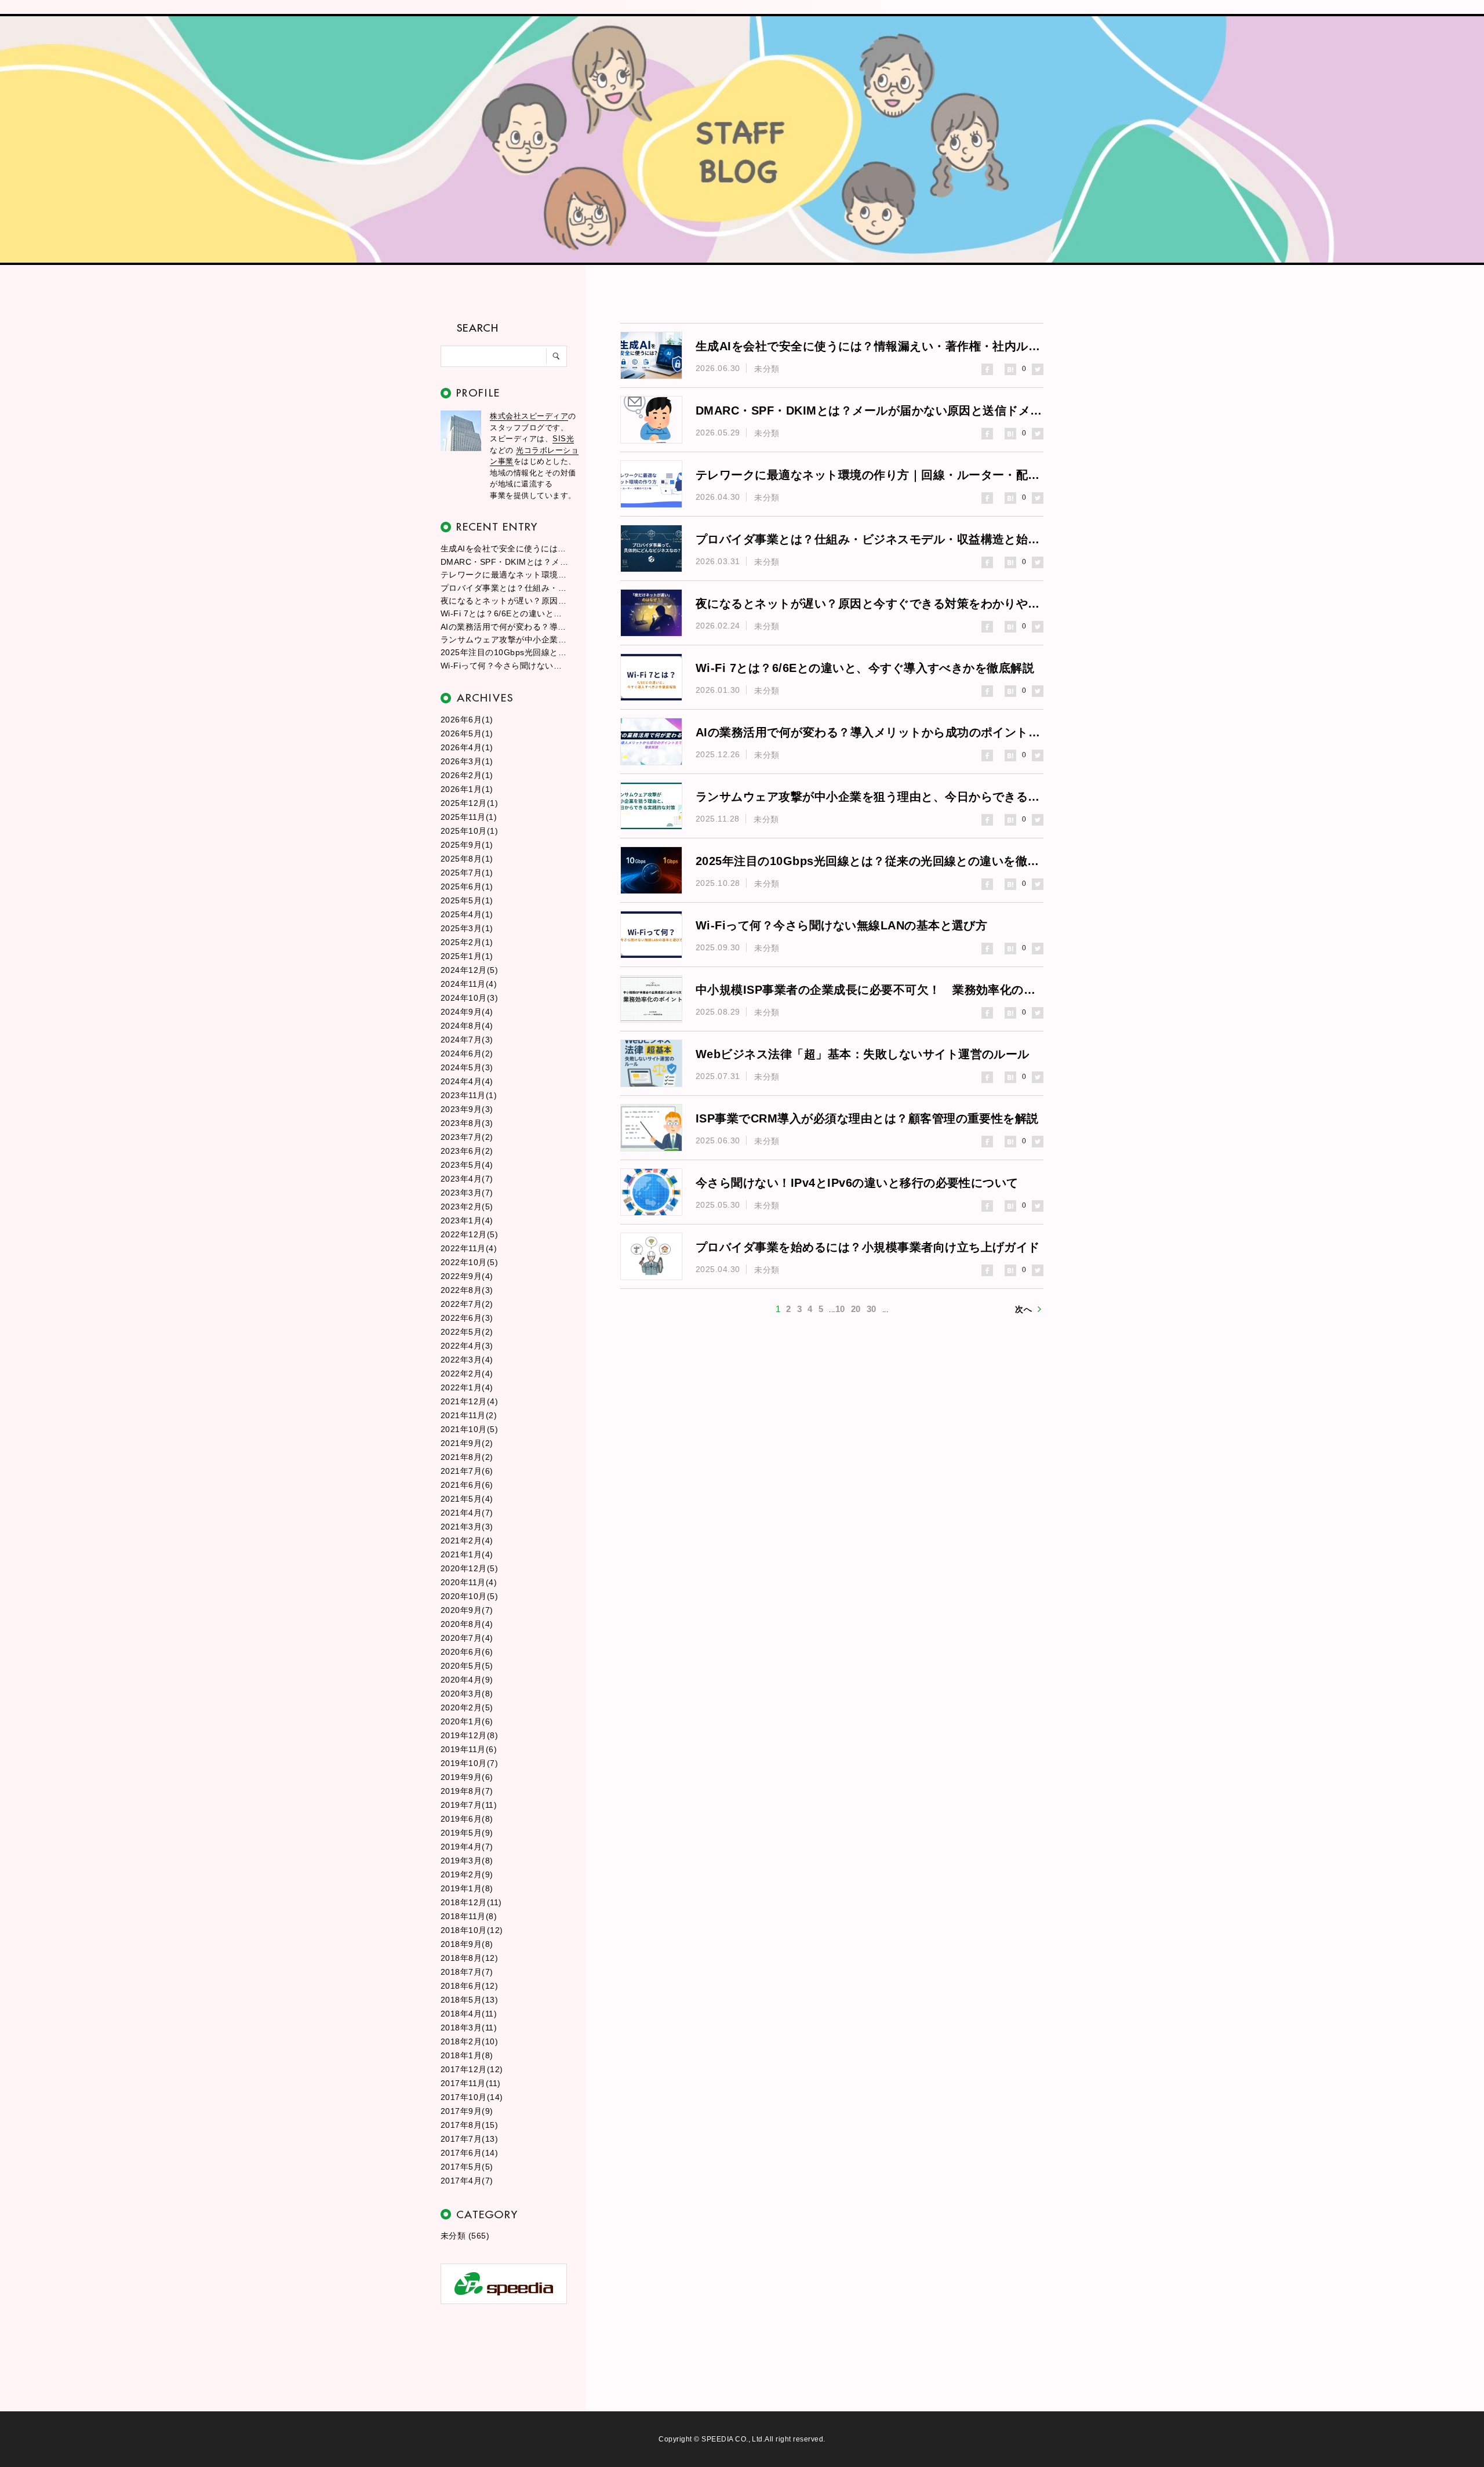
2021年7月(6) (467, 1471)
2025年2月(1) (467, 942)
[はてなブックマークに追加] (1010, 369)
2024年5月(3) (467, 1067)
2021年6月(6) (467, 1485)
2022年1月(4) (467, 1387)
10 (840, 1309)
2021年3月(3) (467, 1527)
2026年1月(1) (467, 789)
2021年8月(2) (467, 1457)
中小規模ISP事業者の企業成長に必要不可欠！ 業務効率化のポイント (870, 990)
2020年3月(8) (467, 1694)
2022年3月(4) (467, 1360)
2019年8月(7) (467, 1791)
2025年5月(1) (467, 900)
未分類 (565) (465, 2236)
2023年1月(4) (467, 1220)
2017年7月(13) (469, 2139)
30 (872, 1309)
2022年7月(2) (467, 1304)
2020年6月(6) (467, 1652)
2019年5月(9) (467, 1833)
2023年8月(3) (467, 1123)
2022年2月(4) (467, 1374)
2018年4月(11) (469, 2014)
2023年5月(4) (467, 1165)
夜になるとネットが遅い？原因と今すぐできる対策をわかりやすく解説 (504, 601)
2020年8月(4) (467, 1624)
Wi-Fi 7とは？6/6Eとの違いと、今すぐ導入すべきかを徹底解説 (504, 613)
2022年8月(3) (467, 1290)
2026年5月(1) (467, 733)
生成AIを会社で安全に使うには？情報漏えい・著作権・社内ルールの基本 (504, 548)
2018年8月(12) (469, 1958)
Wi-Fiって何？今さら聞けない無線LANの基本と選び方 (504, 666)
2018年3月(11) (469, 2028)
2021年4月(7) (467, 1513)
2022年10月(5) (469, 1262)
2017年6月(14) (469, 2153)
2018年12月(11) (471, 1902)
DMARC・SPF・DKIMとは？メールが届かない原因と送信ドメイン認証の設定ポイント (504, 562)
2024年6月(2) (467, 1053)
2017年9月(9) (467, 2111)
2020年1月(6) (467, 1721)
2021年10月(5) (469, 1429)
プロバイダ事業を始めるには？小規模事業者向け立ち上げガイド (868, 1247)
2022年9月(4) (467, 1276)
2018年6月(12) (469, 1986)
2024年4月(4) (467, 1081)
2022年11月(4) (469, 1248)
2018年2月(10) (469, 2041)
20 (856, 1309)
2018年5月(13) (469, 2000)
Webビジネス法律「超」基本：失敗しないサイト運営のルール (863, 1054)
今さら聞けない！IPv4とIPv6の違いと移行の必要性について (857, 1183)
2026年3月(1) (467, 761)
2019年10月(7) (469, 1763)
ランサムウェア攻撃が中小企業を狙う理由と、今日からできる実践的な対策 (504, 640)
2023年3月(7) (467, 1193)
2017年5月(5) (467, 2167)
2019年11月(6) (469, 1749)
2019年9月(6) (467, 1777)
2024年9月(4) (467, 1012)
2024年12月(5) (469, 970)
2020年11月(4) (469, 1582)
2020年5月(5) (467, 1666)
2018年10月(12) (472, 1930)
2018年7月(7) (467, 1972)
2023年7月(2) (467, 1137)
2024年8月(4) (467, 1026)
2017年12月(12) (472, 2069)
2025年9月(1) (467, 845)
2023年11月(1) (469, 1095)
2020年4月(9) (467, 1680)
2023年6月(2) (467, 1151)
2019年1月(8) (467, 1888)
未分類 (767, 369)
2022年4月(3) (467, 1346)
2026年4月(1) (467, 747)
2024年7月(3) (467, 1040)
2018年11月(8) (469, 1916)
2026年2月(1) (467, 775)
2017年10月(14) (472, 2097)
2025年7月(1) (467, 873)
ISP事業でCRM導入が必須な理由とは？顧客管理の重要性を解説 (867, 1118)
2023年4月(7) (467, 1179)
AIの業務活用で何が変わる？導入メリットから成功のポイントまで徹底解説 (504, 627)
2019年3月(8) (467, 1861)
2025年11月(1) (469, 817)
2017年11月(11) (471, 2083)
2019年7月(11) (469, 1805)
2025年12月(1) (469, 803)
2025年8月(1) (467, 859)
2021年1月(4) (467, 1554)
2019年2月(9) (467, 1874)
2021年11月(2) (469, 1415)
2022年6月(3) (467, 1318)
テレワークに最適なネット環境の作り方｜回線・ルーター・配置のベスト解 (504, 575)
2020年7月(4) (467, 1638)
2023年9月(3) (467, 1109)
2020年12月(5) (469, 1568)
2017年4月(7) (467, 2181)
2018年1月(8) (467, 2055)
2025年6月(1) (467, 886)
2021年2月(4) (467, 1540)
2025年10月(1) (469, 831)
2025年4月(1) (467, 914)
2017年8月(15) (469, 2125)
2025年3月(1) (467, 928)
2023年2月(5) (467, 1207)
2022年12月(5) (469, 1234)
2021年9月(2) (467, 1443)
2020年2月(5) (467, 1707)
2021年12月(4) (469, 1401)
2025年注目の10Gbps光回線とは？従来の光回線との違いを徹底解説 (504, 652)
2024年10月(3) (469, 998)
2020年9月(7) (467, 1610)
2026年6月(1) (467, 720)
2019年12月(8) (469, 1735)
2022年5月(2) (467, 1332)
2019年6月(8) (467, 1819)
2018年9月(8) (467, 1944)
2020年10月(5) (469, 1596)
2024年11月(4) (469, 984)
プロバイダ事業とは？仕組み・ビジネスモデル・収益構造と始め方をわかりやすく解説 (504, 588)
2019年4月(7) (467, 1847)
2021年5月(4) (467, 1499)
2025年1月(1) (467, 956)
